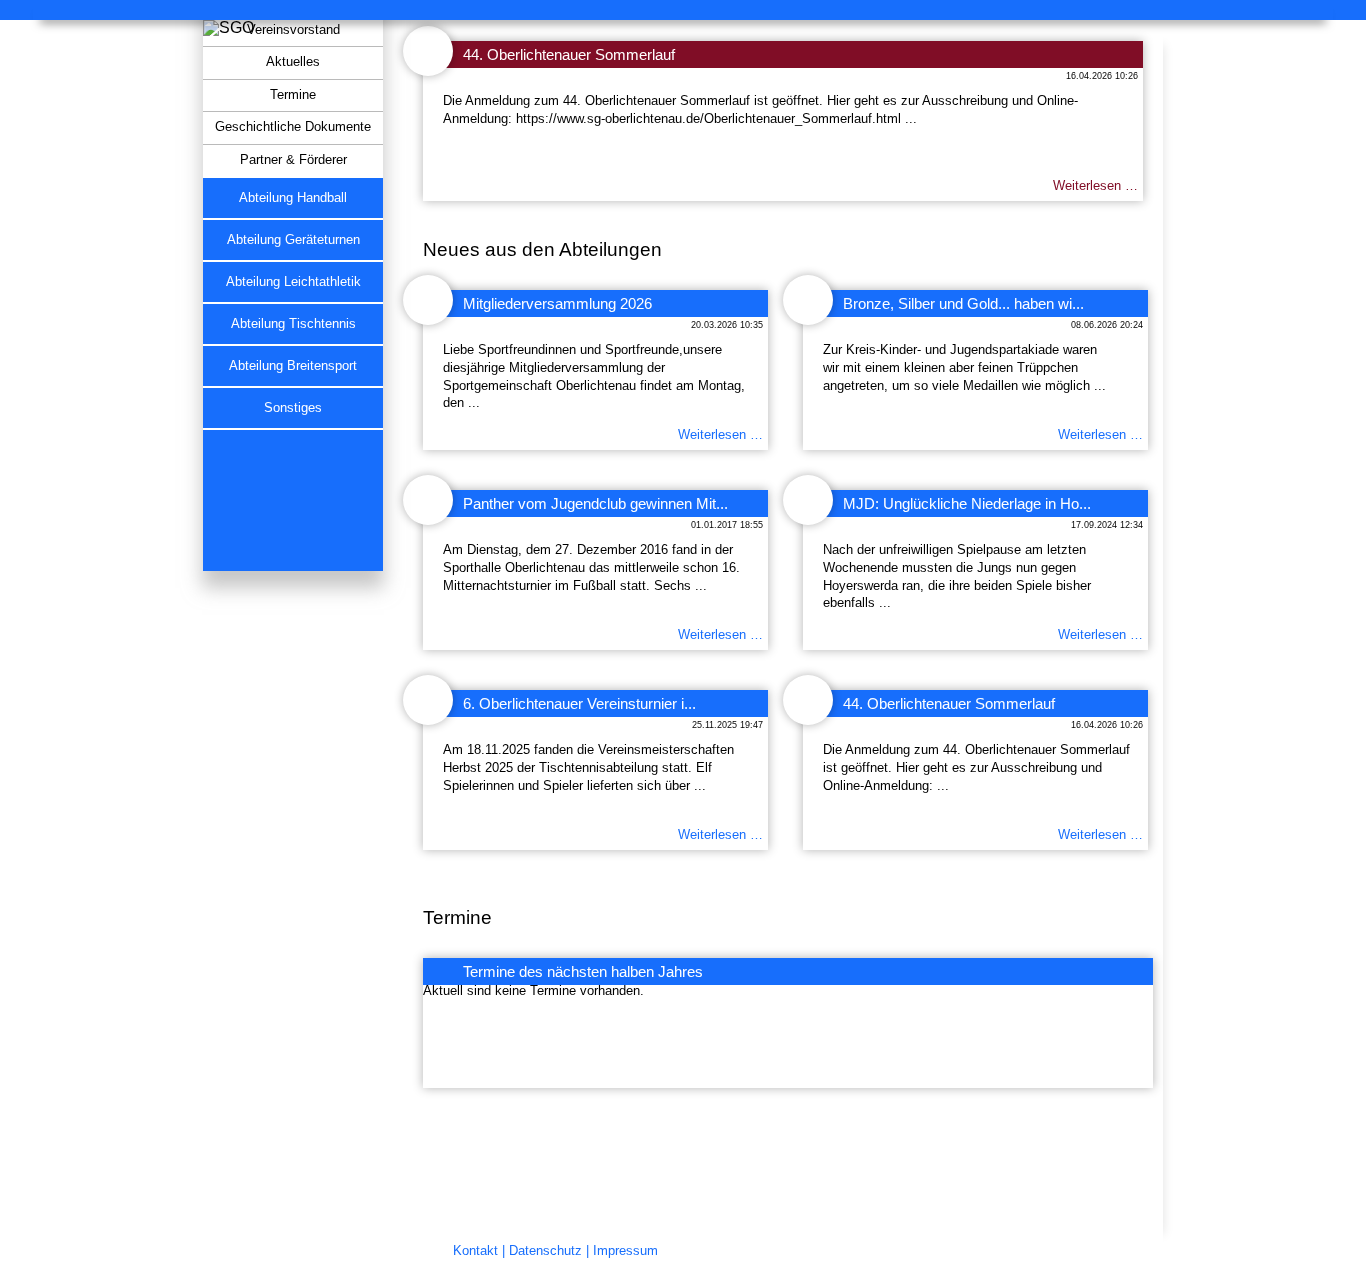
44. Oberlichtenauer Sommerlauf (569, 54)
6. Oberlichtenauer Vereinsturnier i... (579, 703)
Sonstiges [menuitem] (293, 408)
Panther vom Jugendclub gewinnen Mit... (595, 503)
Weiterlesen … (1095, 186)
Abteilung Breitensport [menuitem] (293, 366)
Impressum (625, 1251)
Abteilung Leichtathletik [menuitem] (293, 282)
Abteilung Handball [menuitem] (293, 198)
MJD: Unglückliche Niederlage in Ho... (967, 503)
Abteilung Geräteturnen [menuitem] (293, 240)
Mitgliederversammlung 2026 (557, 303)
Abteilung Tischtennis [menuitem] (293, 324)
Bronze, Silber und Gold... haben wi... (963, 303)
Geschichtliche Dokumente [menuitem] (293, 127)
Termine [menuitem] (293, 95)
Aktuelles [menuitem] (293, 62)
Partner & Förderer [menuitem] (293, 160)
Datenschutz (545, 1251)
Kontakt (475, 1251)
